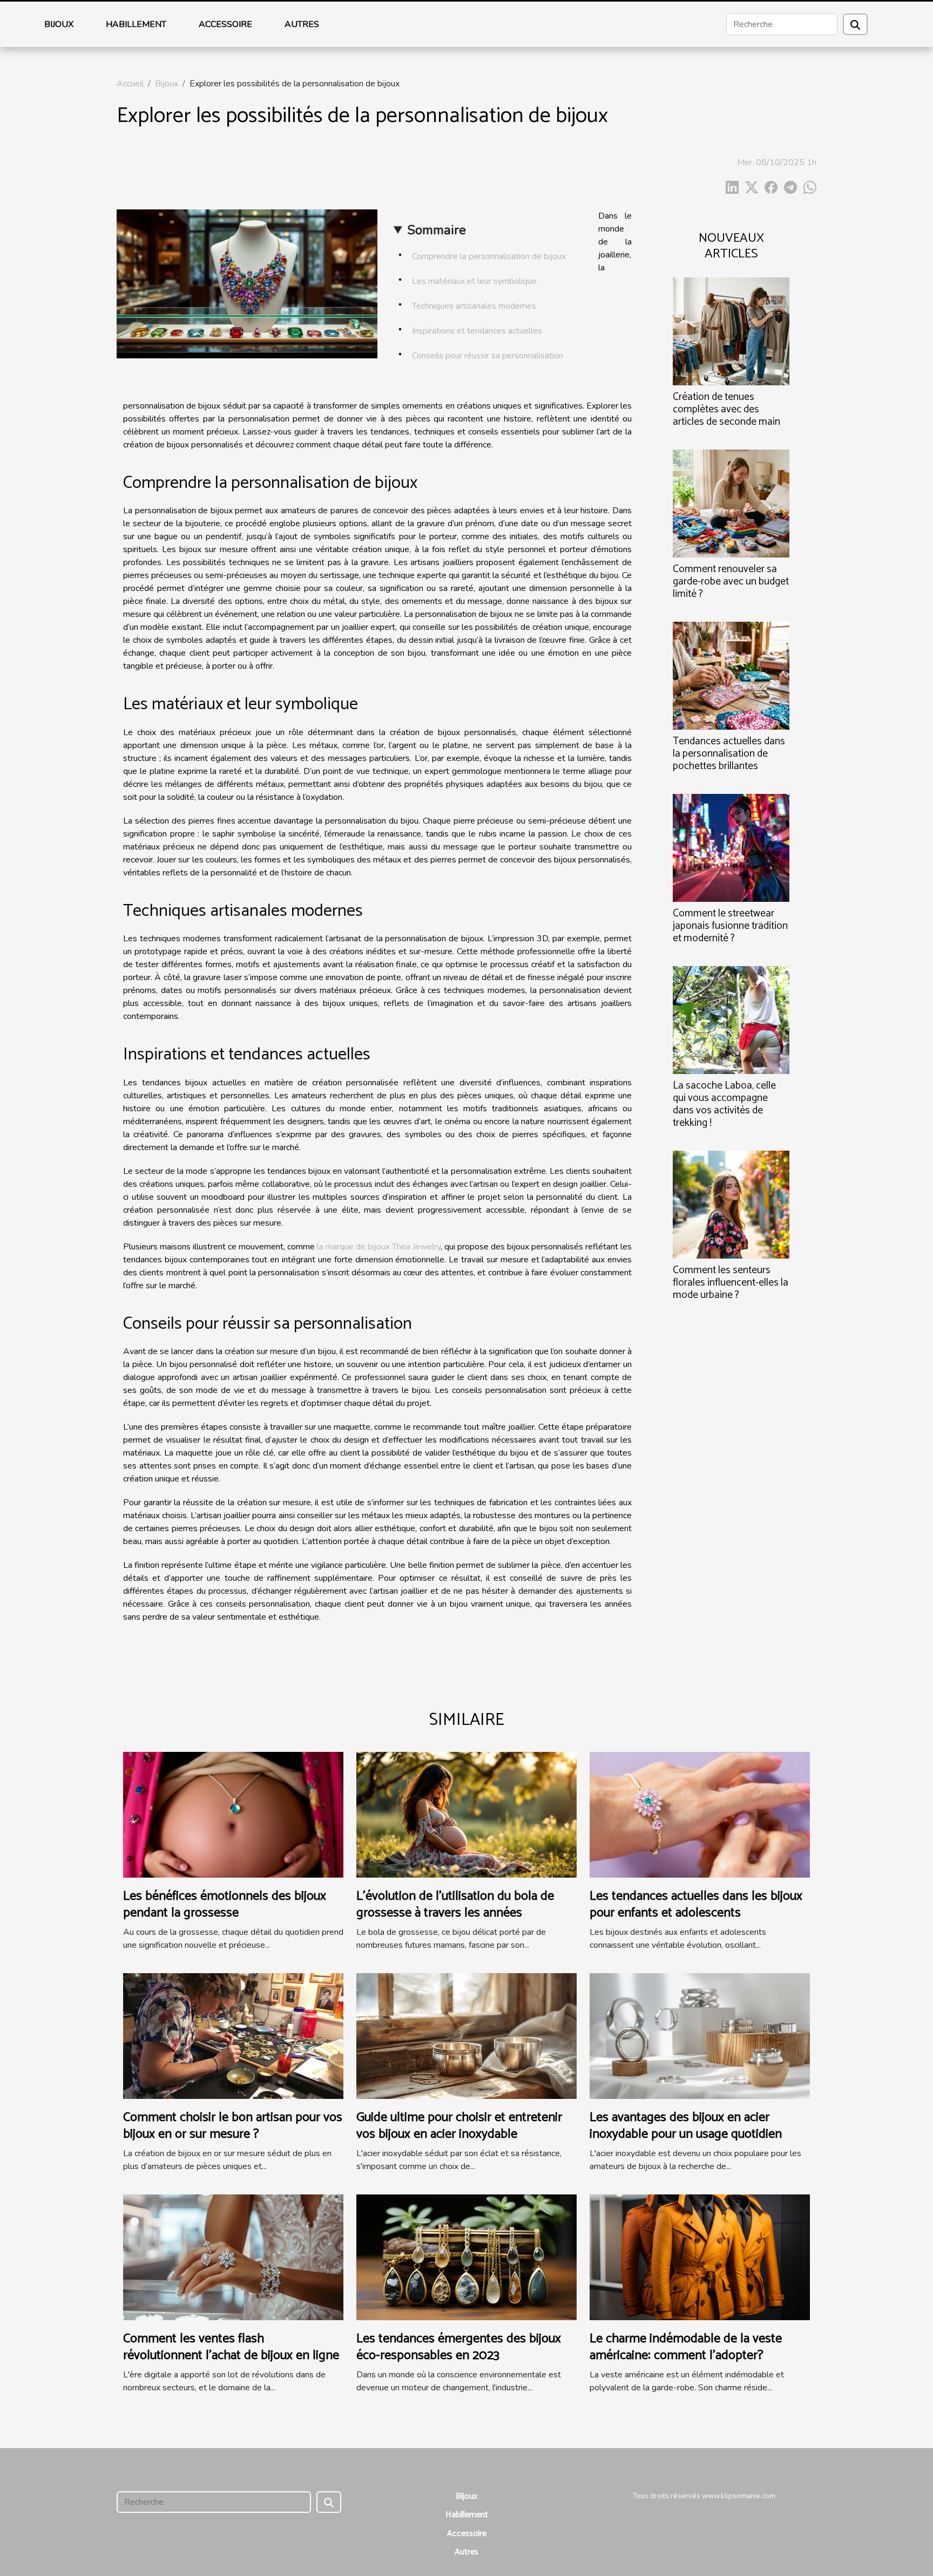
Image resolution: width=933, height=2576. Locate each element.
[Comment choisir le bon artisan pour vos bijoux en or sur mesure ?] (233, 2036)
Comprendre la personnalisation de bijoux (489, 256)
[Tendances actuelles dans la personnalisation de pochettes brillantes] (731, 675)
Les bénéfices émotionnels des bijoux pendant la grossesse (225, 1904)
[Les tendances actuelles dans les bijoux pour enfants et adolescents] (700, 1814)
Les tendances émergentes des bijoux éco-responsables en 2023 (459, 2347)
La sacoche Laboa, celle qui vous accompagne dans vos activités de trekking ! (724, 1104)
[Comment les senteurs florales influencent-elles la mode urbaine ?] (731, 1204)
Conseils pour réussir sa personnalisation (488, 356)
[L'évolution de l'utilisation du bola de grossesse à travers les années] (466, 1814)
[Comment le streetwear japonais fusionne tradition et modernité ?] (731, 847)
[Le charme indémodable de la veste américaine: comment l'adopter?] (700, 2257)
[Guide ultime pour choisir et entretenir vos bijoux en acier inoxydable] (466, 2036)
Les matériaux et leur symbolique (474, 281)
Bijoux (59, 24)
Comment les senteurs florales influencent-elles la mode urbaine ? (731, 1283)
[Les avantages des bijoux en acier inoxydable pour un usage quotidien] (700, 2036)
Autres (302, 24)
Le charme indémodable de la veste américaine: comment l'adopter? (686, 2347)
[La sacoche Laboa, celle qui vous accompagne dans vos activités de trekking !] (731, 1019)
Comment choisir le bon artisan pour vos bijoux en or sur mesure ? (233, 2126)
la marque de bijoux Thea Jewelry (379, 1247)
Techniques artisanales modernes (474, 306)
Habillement (136, 24)
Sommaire (437, 230)
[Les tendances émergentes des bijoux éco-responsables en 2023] (466, 2257)
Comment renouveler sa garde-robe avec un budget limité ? (731, 582)
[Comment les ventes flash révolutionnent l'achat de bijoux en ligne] (233, 2257)
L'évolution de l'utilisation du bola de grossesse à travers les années (455, 1904)
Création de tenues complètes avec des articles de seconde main (726, 409)
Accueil (130, 84)
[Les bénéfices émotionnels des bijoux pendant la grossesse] (233, 1814)
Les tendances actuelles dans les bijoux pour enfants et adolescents (696, 1904)
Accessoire (225, 24)
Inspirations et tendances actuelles (477, 331)
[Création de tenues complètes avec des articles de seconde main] (731, 330)
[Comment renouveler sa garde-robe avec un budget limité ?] (731, 503)
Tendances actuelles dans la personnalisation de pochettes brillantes (729, 754)
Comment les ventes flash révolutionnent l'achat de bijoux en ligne (231, 2347)
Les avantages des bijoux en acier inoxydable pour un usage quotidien (686, 2126)
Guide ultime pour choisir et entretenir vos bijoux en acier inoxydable (459, 2126)
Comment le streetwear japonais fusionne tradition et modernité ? (730, 926)
